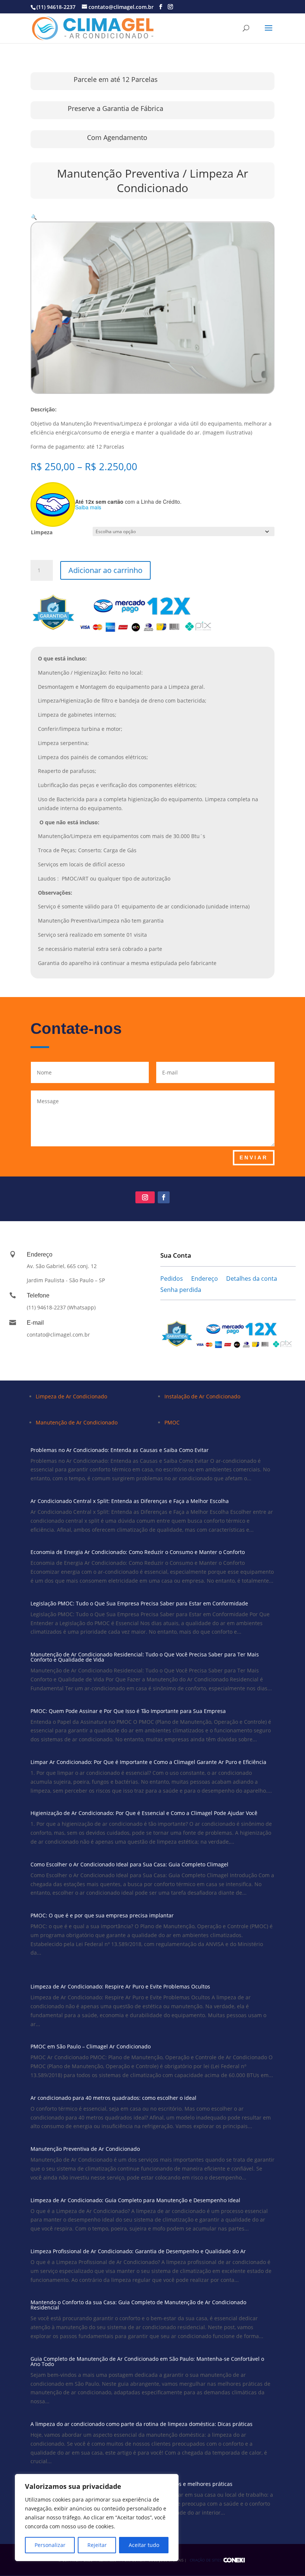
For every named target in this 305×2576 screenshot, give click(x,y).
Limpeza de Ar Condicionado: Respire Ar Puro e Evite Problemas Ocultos (120, 1986)
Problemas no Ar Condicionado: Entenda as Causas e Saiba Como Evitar (120, 1450)
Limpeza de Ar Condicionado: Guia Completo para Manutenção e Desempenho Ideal (135, 2200)
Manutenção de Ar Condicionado (77, 1422)
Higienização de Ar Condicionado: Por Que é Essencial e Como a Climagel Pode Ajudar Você (144, 1813)
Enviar (254, 1158)
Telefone (38, 1295)
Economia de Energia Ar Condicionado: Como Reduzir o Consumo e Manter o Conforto (138, 1552)
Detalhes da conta (252, 1279)
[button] (34, 217)
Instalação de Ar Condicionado (202, 1396)
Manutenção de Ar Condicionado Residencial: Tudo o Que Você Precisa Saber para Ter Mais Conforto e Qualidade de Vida (145, 1657)
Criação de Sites (206, 2560)
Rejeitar (97, 2545)
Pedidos (172, 1279)
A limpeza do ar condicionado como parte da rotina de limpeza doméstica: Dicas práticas (142, 2424)
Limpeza (42, 532)
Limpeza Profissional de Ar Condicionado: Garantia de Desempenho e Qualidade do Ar (138, 2251)
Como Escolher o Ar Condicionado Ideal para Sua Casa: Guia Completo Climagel (129, 1864)
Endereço (205, 1279)
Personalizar (50, 2545)
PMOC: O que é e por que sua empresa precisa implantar (102, 1915)
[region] (97, 2518)
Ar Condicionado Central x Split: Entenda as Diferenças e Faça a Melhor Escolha (130, 1501)
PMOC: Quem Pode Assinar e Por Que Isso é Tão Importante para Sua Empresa (128, 1711)
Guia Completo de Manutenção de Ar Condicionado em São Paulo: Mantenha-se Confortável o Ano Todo (147, 2361)
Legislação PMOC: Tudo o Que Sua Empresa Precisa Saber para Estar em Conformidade (139, 1603)
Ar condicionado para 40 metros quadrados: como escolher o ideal (113, 2098)
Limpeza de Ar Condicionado (71, 1396)
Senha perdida (181, 1290)
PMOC (172, 1422)
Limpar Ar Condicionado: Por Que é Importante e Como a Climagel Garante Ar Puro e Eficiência (148, 1762)
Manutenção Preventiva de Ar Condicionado (85, 2149)
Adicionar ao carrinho (105, 570)
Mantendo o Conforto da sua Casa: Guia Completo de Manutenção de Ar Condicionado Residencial (138, 2305)
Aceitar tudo (144, 2545)
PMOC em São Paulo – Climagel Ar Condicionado (91, 2046)
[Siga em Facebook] (164, 1197)
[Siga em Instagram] (145, 1197)
